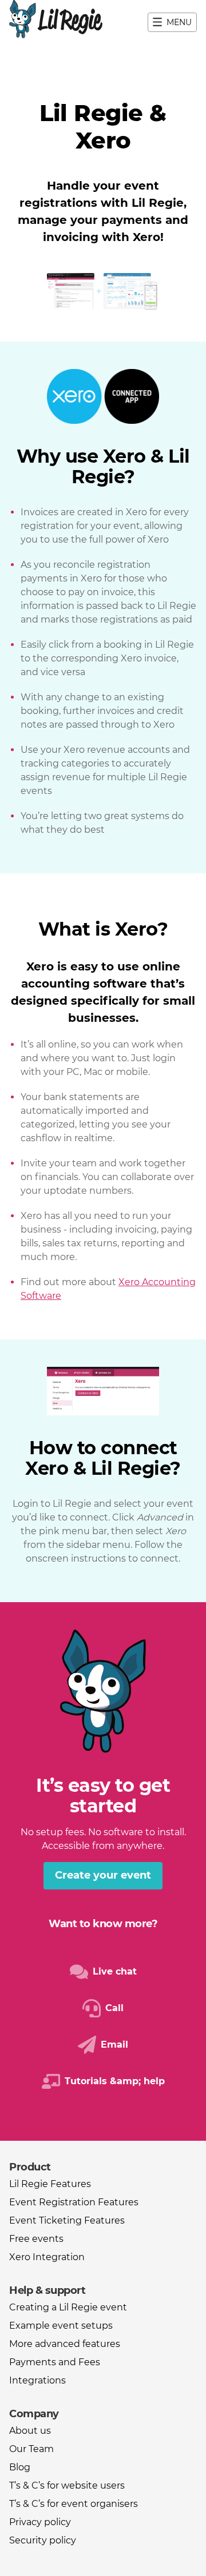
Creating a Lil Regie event (68, 2307)
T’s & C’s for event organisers (74, 2504)
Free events (36, 2239)
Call (114, 2008)
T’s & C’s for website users (67, 2485)
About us (30, 2431)
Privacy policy (40, 2522)
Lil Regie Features (50, 2184)
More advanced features (65, 2344)
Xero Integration (47, 2257)
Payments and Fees (55, 2362)
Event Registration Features (74, 2202)
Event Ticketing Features (67, 2220)
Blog (20, 2467)
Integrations (37, 2380)
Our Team (31, 2449)
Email (114, 2045)
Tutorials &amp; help (115, 2081)
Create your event (103, 1875)
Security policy (43, 2540)
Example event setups (61, 2326)
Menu (179, 22)
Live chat (115, 1971)
